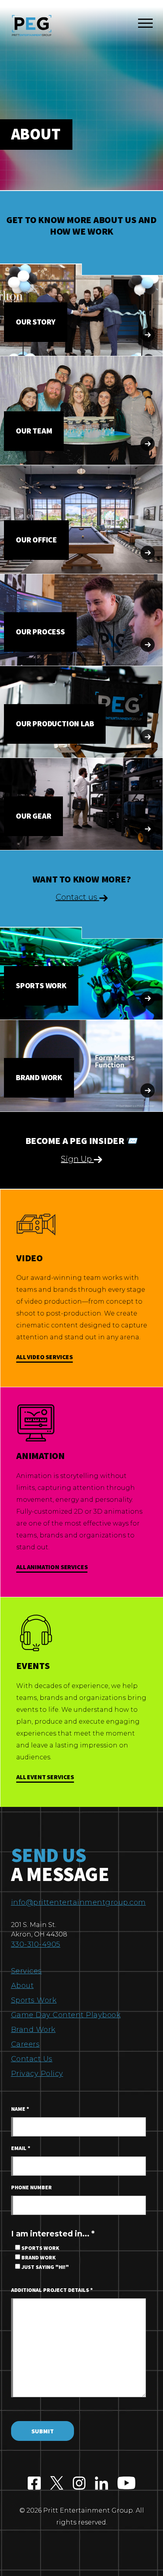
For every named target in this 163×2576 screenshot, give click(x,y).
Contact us (78, 897)
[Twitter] (57, 2484)
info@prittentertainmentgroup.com (79, 1902)
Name (20, 2109)
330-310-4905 (36, 1944)
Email (21, 2148)
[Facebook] (34, 2484)
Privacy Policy (37, 2074)
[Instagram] (79, 2484)
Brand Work (33, 2030)
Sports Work (34, 2000)
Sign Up (77, 1159)
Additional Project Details (52, 2290)
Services (27, 1971)
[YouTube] (126, 2484)
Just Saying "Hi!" (45, 2267)
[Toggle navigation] (145, 25)
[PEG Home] (32, 26)
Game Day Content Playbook (66, 2015)
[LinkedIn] (101, 2484)
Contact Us (32, 2059)
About (23, 1986)
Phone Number (31, 2188)
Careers (26, 2044)
